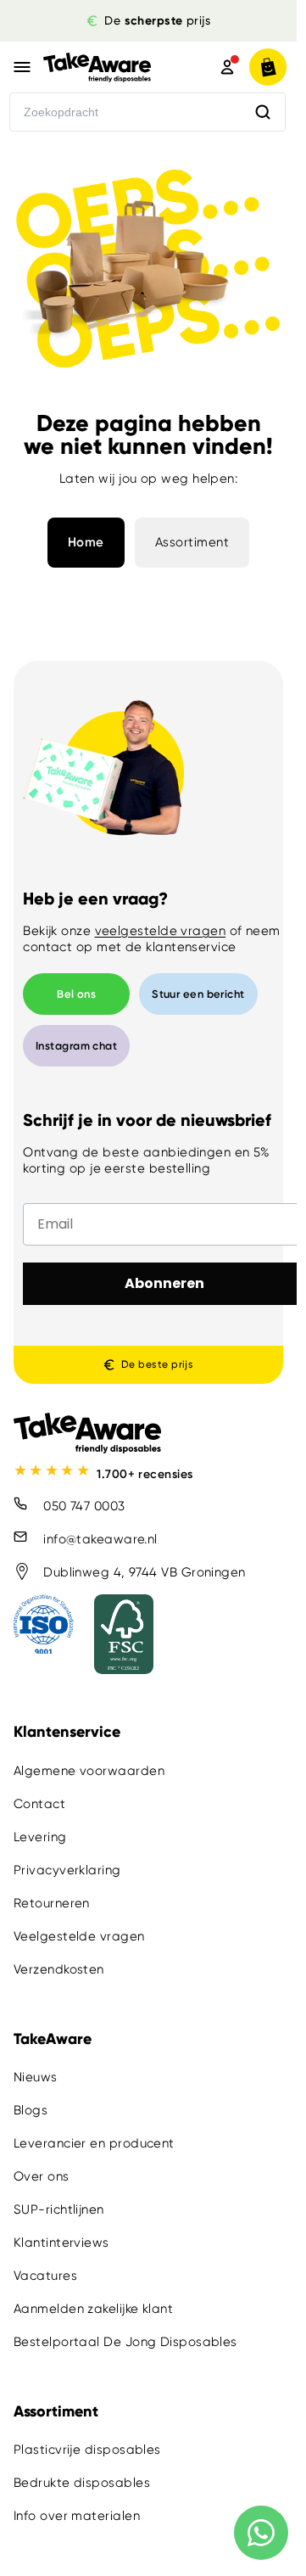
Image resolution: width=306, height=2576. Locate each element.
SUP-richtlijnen (59, 2209)
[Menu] (22, 67)
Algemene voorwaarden (89, 1771)
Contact (39, 1804)
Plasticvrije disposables (87, 2450)
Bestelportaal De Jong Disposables (125, 2342)
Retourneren (52, 1903)
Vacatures (45, 2276)
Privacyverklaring (67, 1870)
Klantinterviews (61, 2243)
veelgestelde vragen (161, 931)
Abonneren (164, 1283)
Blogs (31, 2110)
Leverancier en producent (94, 2143)
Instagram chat (76, 1046)
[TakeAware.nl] (111, 67)
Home (86, 542)
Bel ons (76, 994)
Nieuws (36, 2077)
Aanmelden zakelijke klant (93, 2309)
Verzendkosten (59, 1969)
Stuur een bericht (198, 994)
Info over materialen (77, 2516)
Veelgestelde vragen (79, 1936)
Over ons (42, 2176)
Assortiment (192, 542)
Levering (40, 1837)
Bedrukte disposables (82, 2483)
